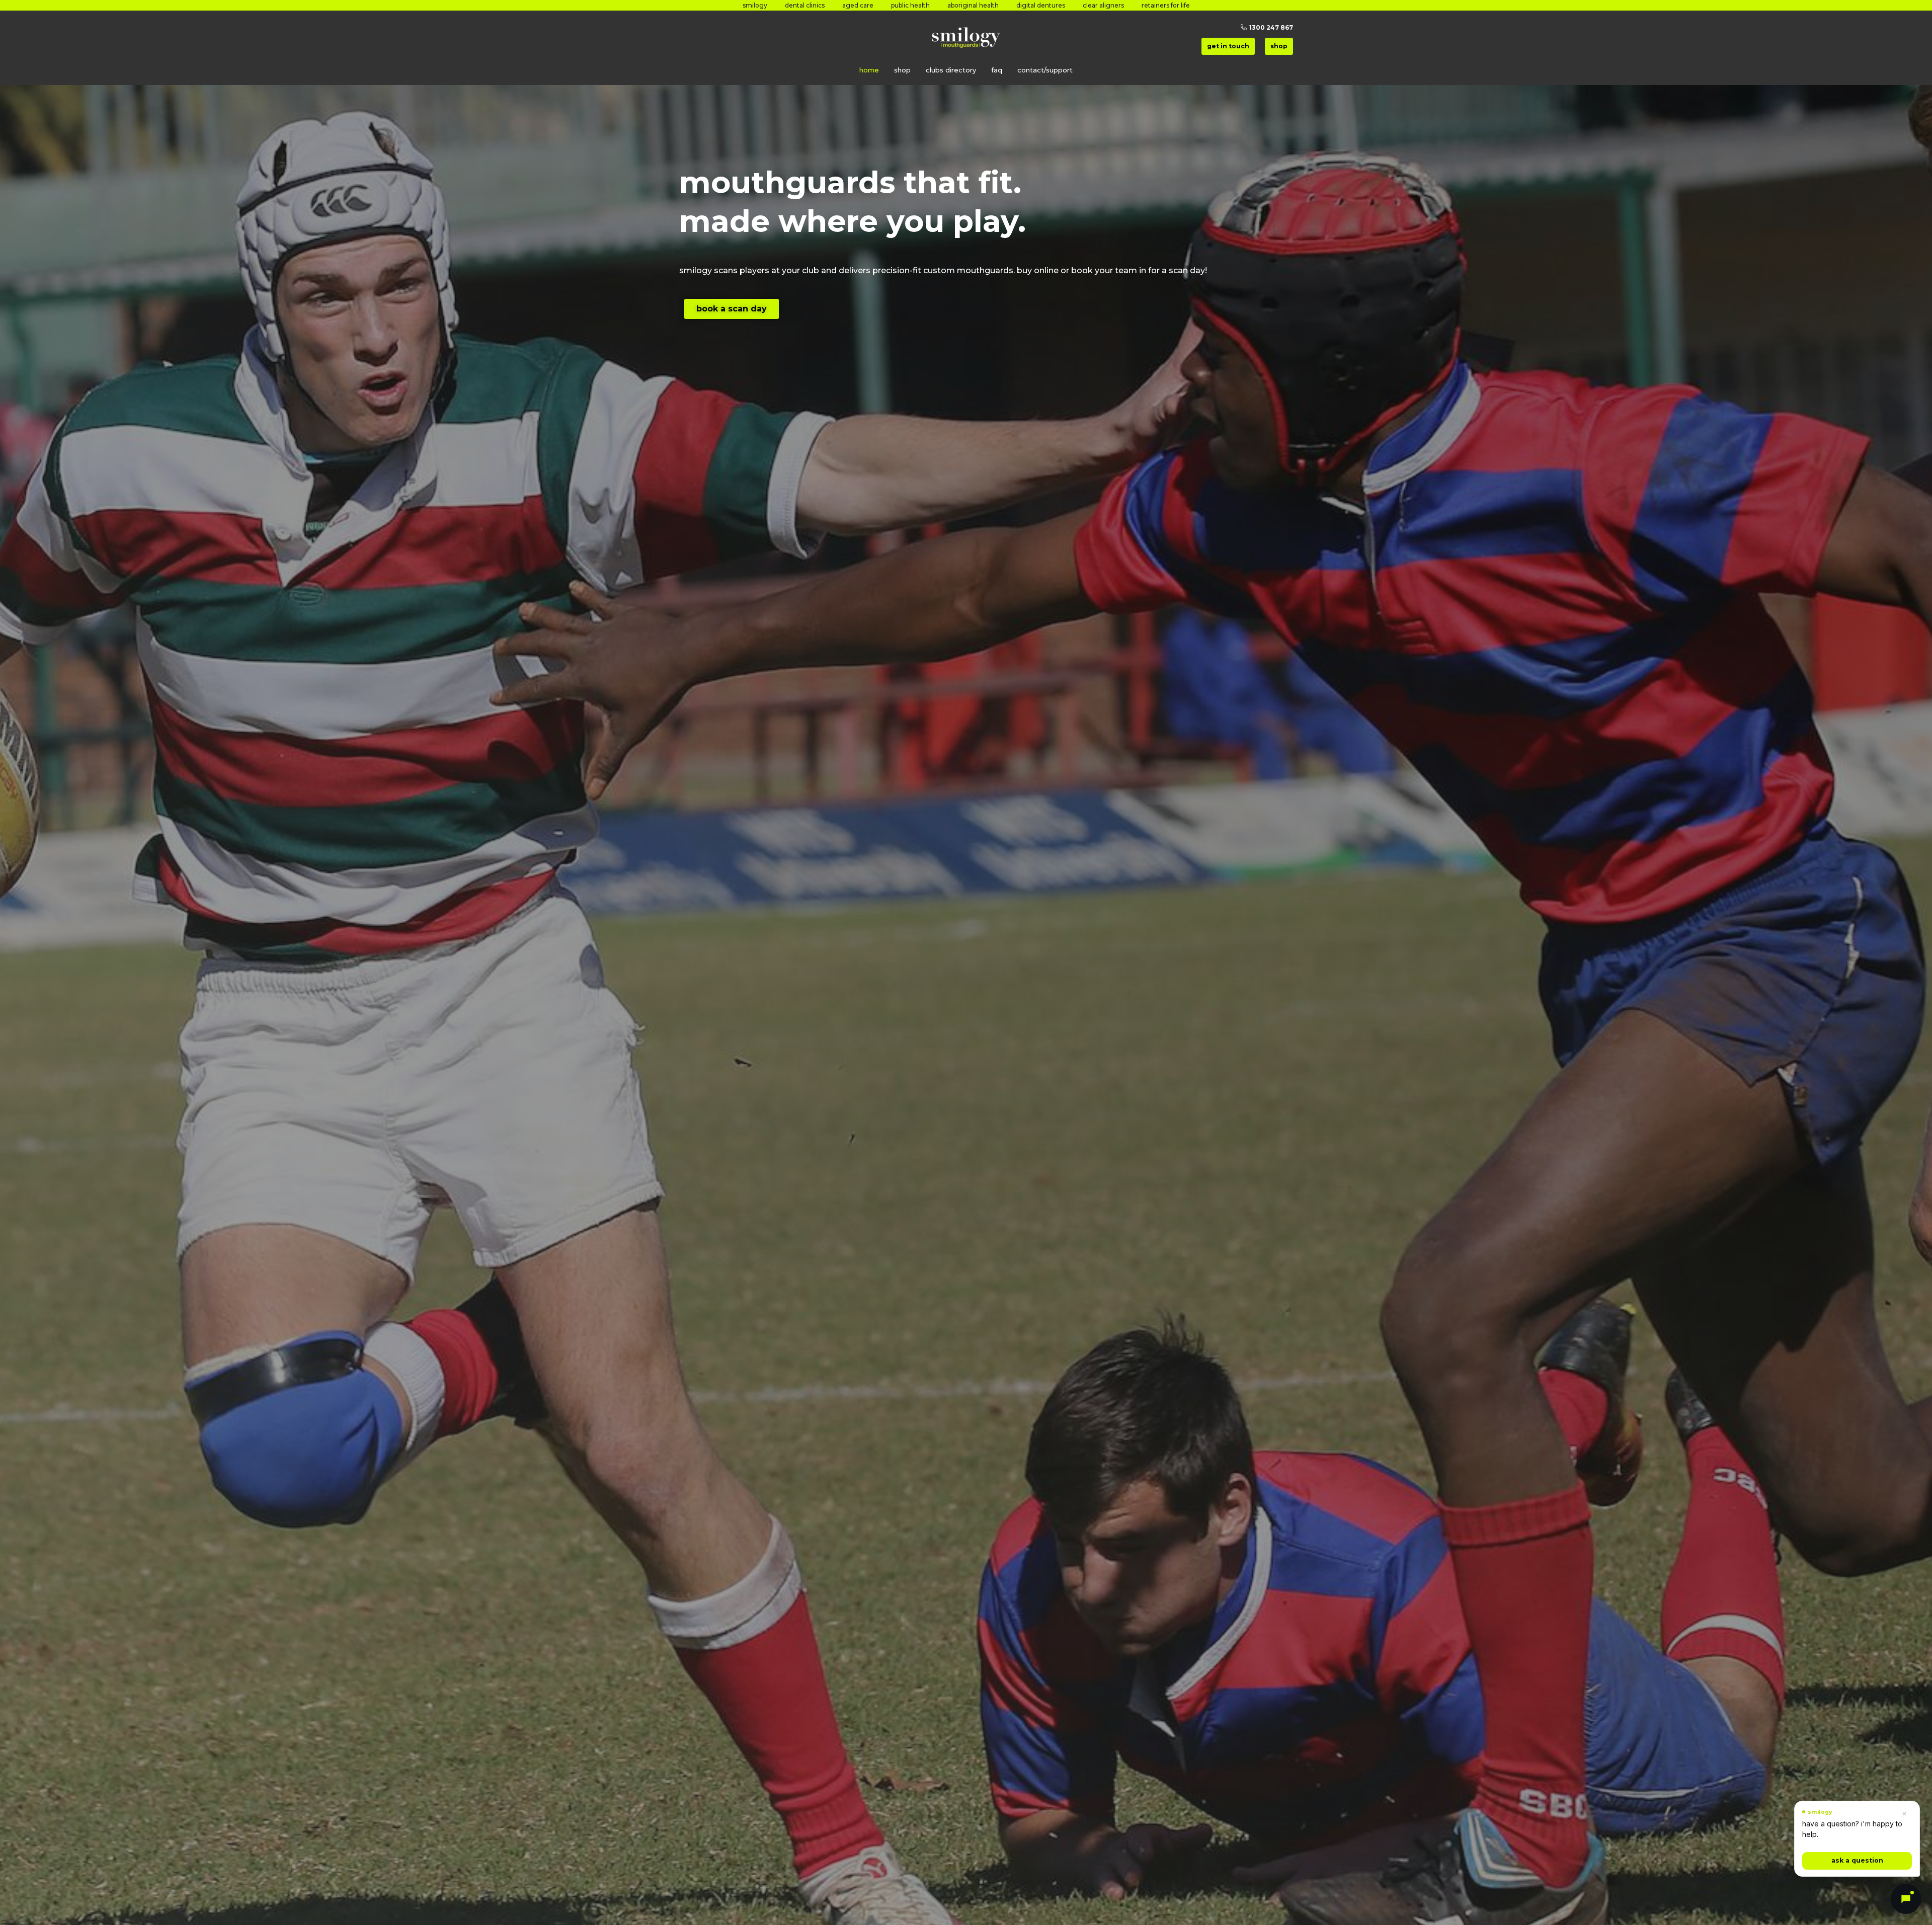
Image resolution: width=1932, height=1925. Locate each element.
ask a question (1857, 1860)
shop (902, 70)
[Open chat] (1906, 1899)
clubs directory (951, 70)
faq (997, 70)
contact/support (1045, 70)
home (869, 70)
